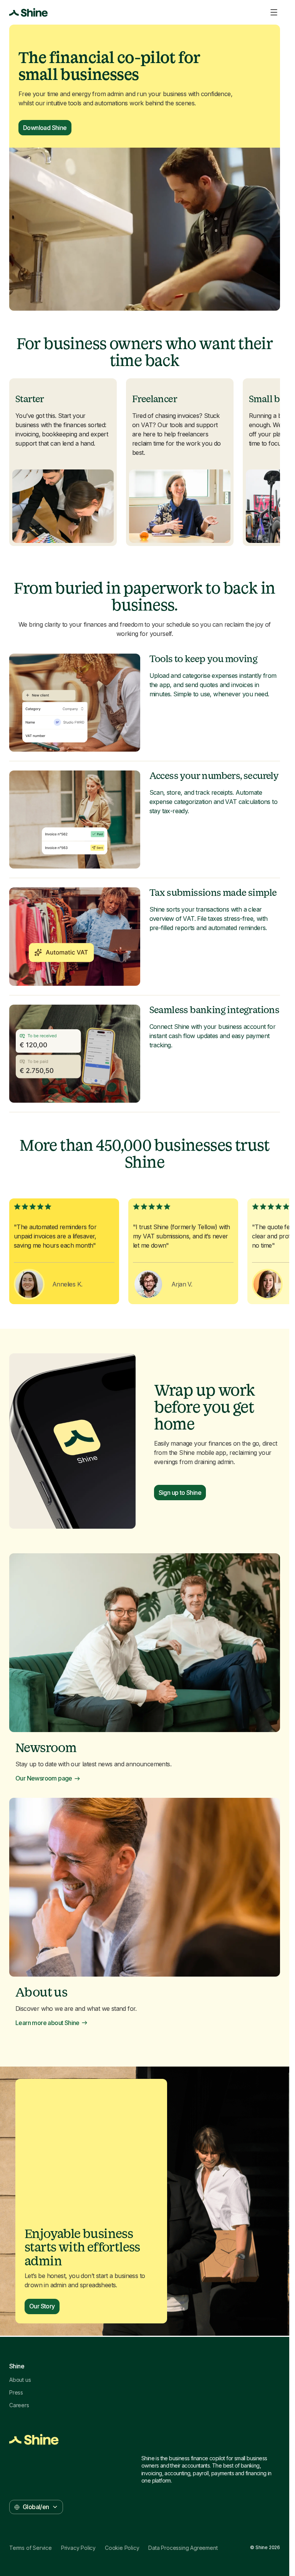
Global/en (36, 2507)
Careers (19, 2405)
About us (20, 2380)
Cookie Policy (122, 2548)
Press (16, 2393)
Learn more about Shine (47, 2023)
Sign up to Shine (180, 1493)
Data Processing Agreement (183, 2548)
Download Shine (45, 128)
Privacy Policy (78, 2548)
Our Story (42, 2306)
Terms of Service (31, 2548)
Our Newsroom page (44, 1778)
